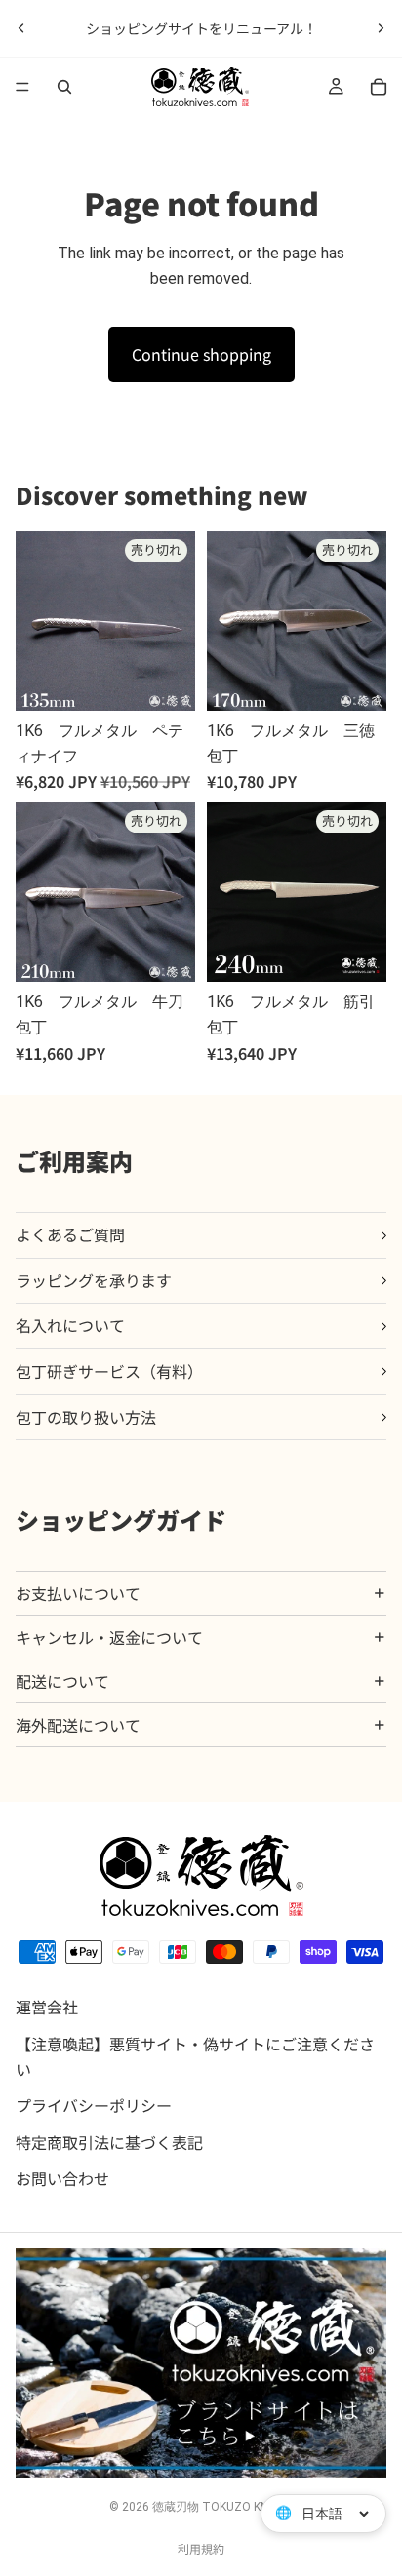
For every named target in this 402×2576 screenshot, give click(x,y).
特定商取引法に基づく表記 (109, 2142)
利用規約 (201, 2548)
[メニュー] (22, 87)
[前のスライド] (21, 28)
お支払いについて (78, 1593)
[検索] (64, 87)
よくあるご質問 (70, 1234)
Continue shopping (201, 354)
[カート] (379, 87)
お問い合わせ (62, 2179)
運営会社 (47, 2008)
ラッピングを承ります (94, 1280)
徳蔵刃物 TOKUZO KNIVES (222, 2507)
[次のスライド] (381, 28)
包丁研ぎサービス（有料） (109, 1371)
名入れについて (70, 1325)
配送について (62, 1681)
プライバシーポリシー (94, 2105)
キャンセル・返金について (109, 1637)
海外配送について (78, 1725)
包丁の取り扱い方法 (86, 1417)
